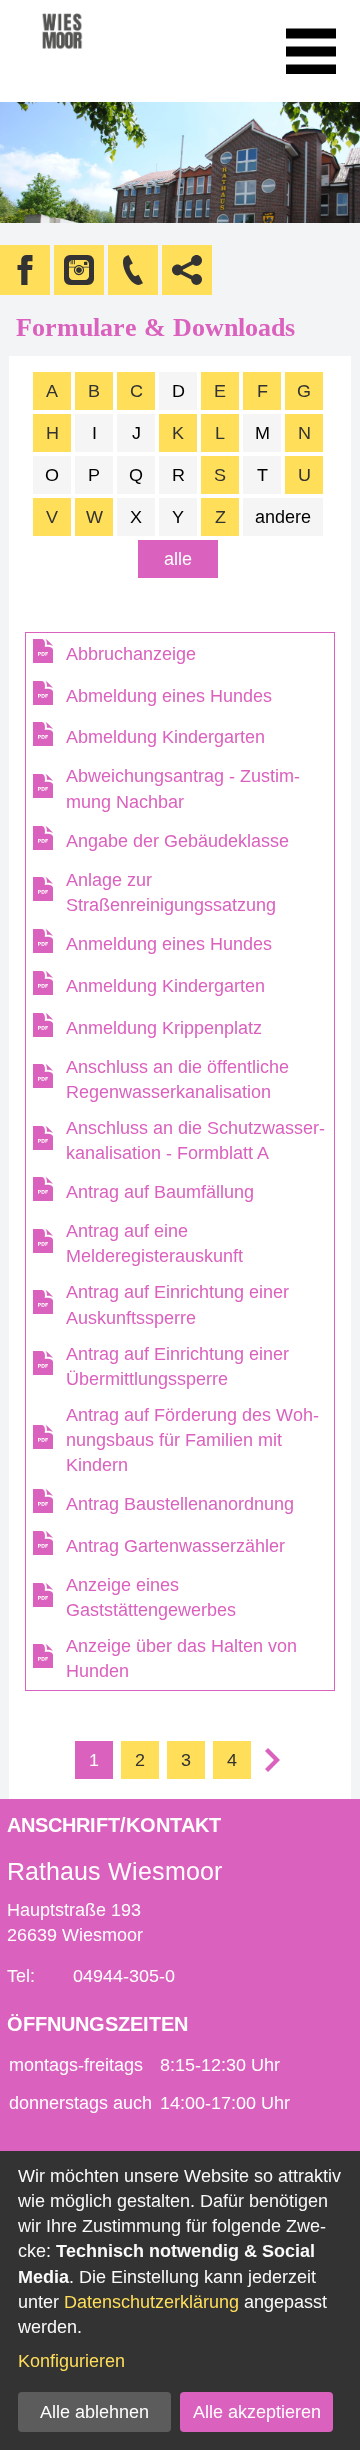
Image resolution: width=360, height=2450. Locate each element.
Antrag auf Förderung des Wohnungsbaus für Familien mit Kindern (192, 1440)
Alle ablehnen (94, 2412)
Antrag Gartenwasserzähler (175, 1546)
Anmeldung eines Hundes (169, 944)
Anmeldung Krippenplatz (164, 1028)
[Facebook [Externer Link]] (25, 270)
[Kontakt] (133, 270)
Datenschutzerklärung (151, 2302)
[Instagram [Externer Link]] (79, 270)
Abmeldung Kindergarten (165, 737)
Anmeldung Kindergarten (165, 986)
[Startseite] (89, 51)
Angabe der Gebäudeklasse (177, 841)
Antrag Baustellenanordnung (180, 1504)
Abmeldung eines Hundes (169, 696)
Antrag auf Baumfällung (160, 1192)
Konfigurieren (71, 2361)
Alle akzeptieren (257, 2412)
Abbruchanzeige (131, 654)
